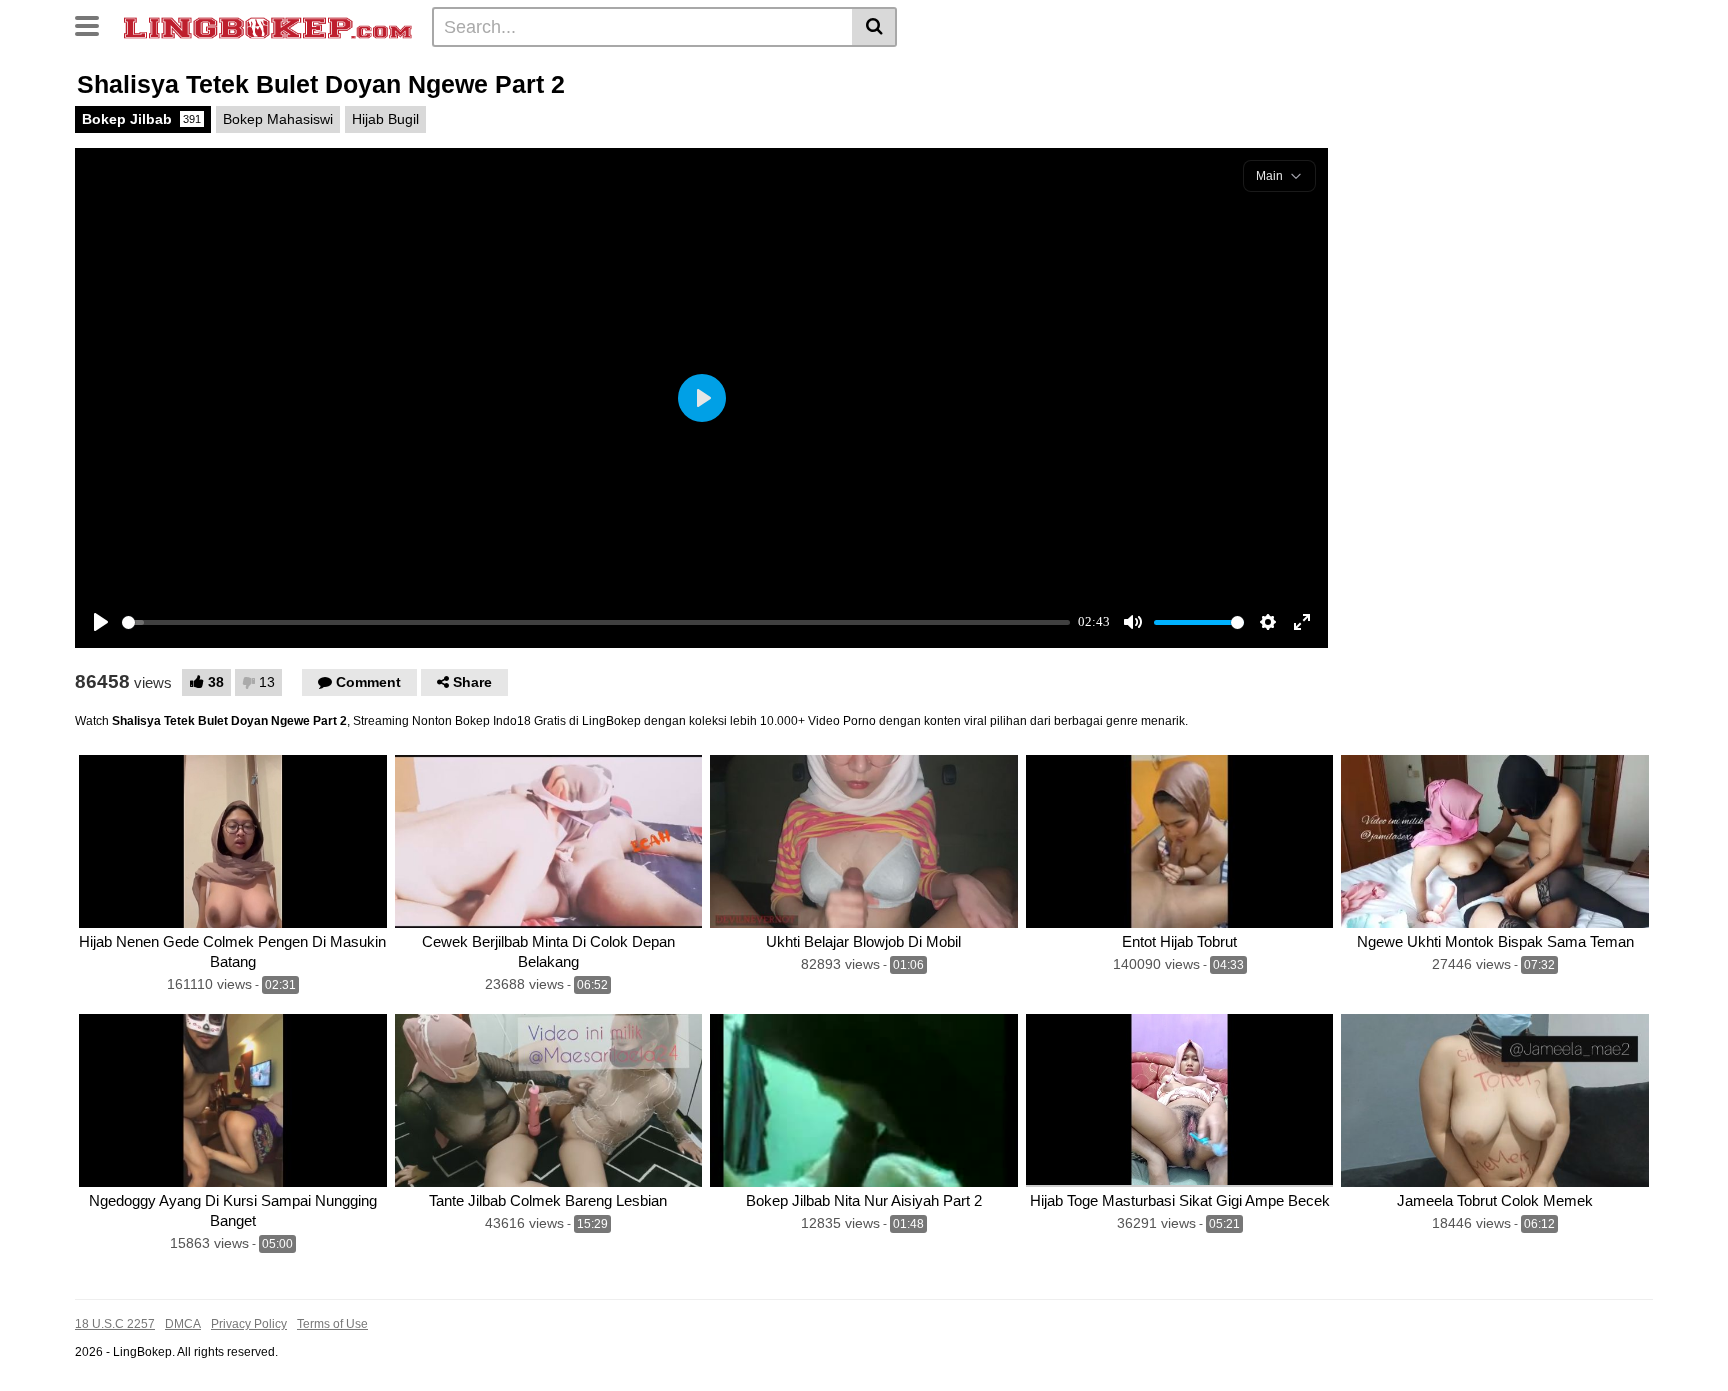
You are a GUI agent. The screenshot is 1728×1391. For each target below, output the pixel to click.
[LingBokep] (268, 26)
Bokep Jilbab (141, 119)
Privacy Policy (249, 1324)
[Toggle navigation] (94, 24)
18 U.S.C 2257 (115, 1324)
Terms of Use (332, 1324)
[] (874, 27)
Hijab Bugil (385, 119)
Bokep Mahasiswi (278, 119)
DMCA (183, 1324)
